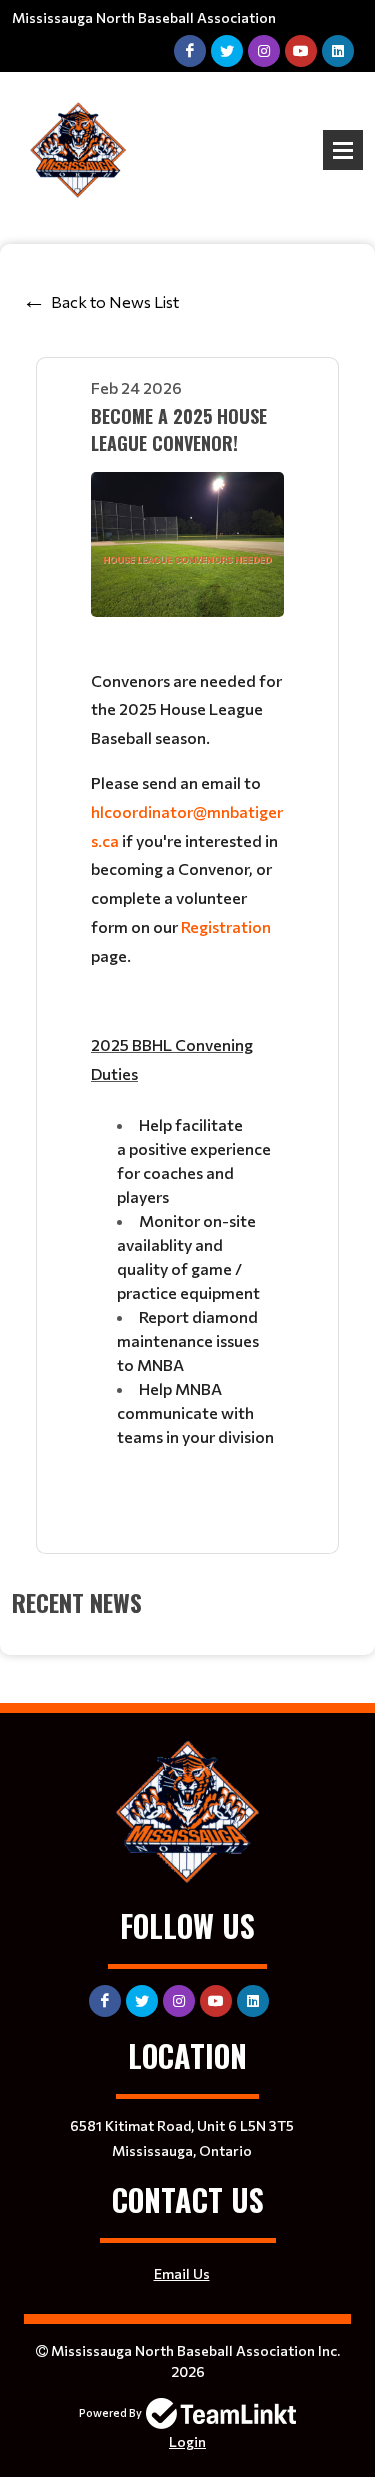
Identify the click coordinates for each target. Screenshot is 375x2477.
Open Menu (343, 150)
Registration (226, 926)
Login (187, 2441)
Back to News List (115, 301)
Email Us (182, 2273)
